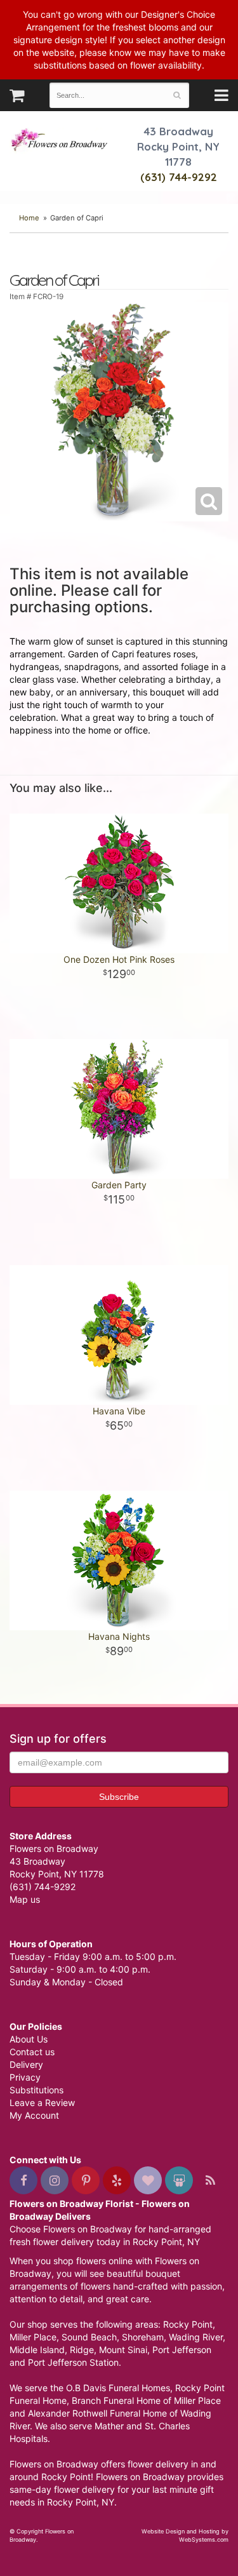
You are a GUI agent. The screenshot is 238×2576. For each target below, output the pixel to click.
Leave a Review (42, 2103)
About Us (29, 2039)
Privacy (25, 2077)
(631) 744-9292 (179, 177)
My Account (34, 2115)
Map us (25, 1899)
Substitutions (36, 2090)
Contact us (32, 2052)
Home (29, 218)
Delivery (26, 2064)
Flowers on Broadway (60, 141)
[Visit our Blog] (210, 2180)
